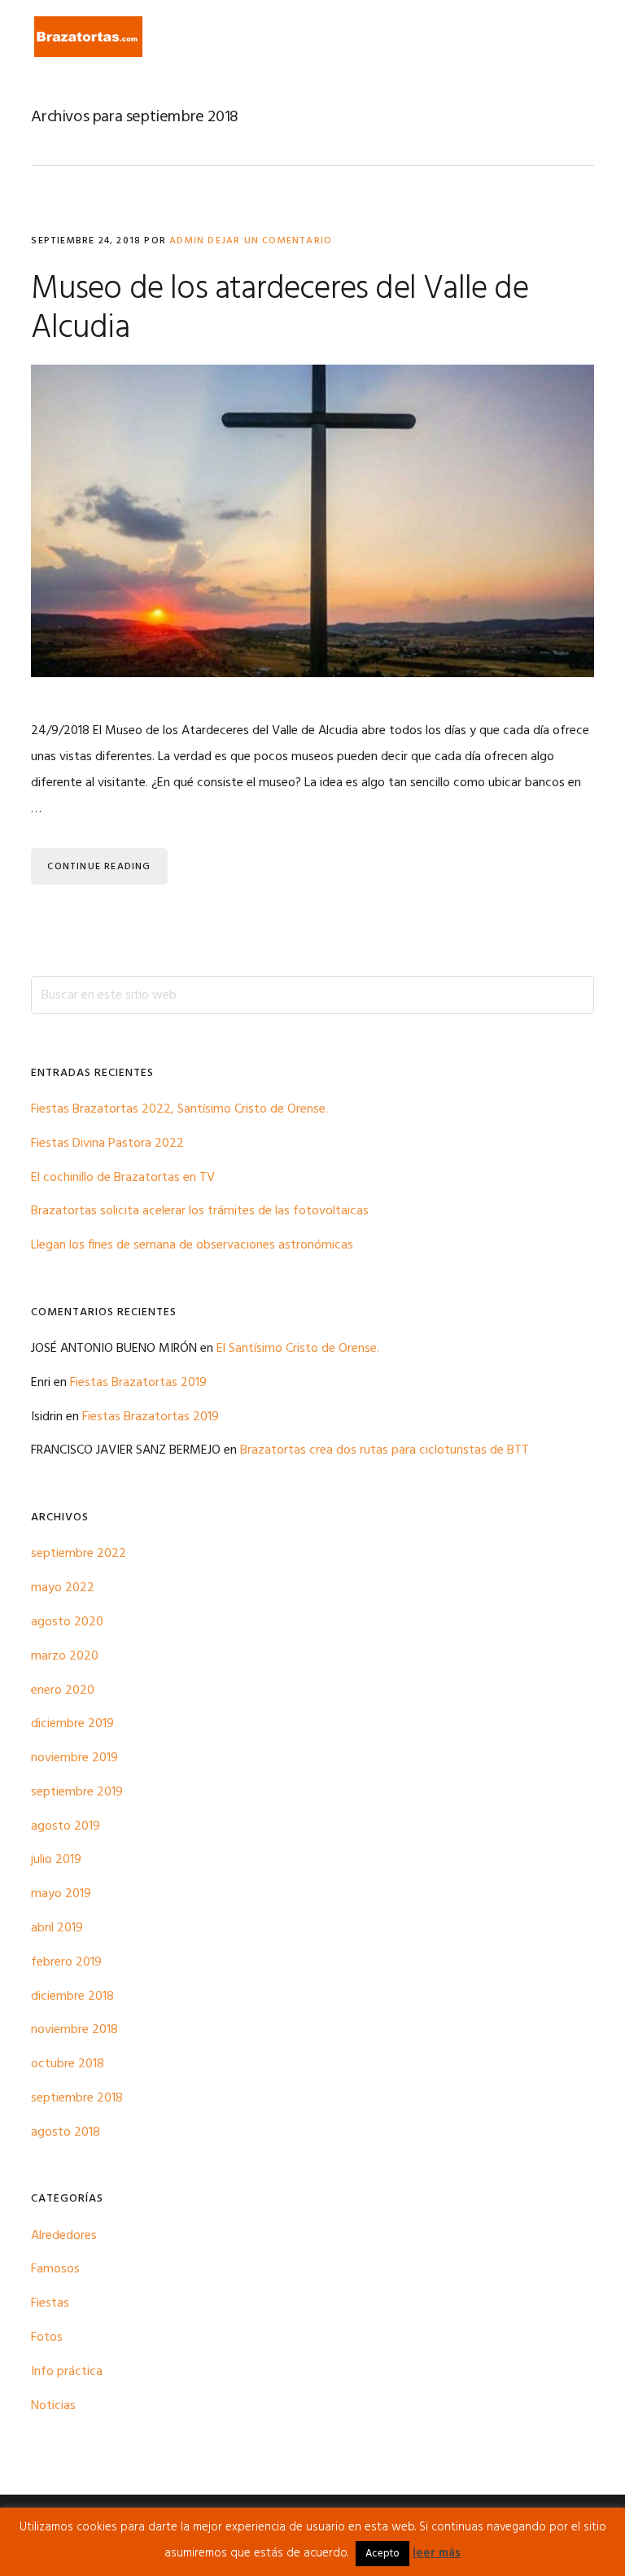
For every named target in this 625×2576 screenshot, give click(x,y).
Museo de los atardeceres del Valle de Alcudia (279, 309)
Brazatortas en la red (88, 37)
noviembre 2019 (74, 1758)
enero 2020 (63, 1690)
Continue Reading (99, 867)
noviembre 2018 (74, 2030)
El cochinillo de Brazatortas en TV (123, 1178)
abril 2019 (57, 1928)
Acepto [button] (382, 2554)
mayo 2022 (63, 1588)
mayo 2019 (61, 1894)
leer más (437, 2553)
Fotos (47, 2338)
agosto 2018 (66, 2132)
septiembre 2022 (79, 1554)
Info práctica (67, 2372)
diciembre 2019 (72, 1724)
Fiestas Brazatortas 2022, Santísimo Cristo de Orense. (179, 1109)
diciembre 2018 (72, 1997)
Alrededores (64, 2236)
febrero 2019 (66, 1962)
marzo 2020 (65, 1656)
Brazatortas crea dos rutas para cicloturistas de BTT (385, 1450)
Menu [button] (573, 36)
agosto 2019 (66, 1826)
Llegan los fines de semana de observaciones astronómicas (192, 1245)
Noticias (53, 2406)
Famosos (55, 2269)
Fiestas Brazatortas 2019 (138, 1383)
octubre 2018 (68, 2064)
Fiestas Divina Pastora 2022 (107, 1144)
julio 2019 (56, 1860)
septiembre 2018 (77, 2098)
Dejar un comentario (270, 241)
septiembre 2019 (77, 1792)
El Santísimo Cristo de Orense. (298, 1349)
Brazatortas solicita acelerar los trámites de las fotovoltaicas (200, 1211)
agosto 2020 (67, 1622)
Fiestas (50, 2303)
